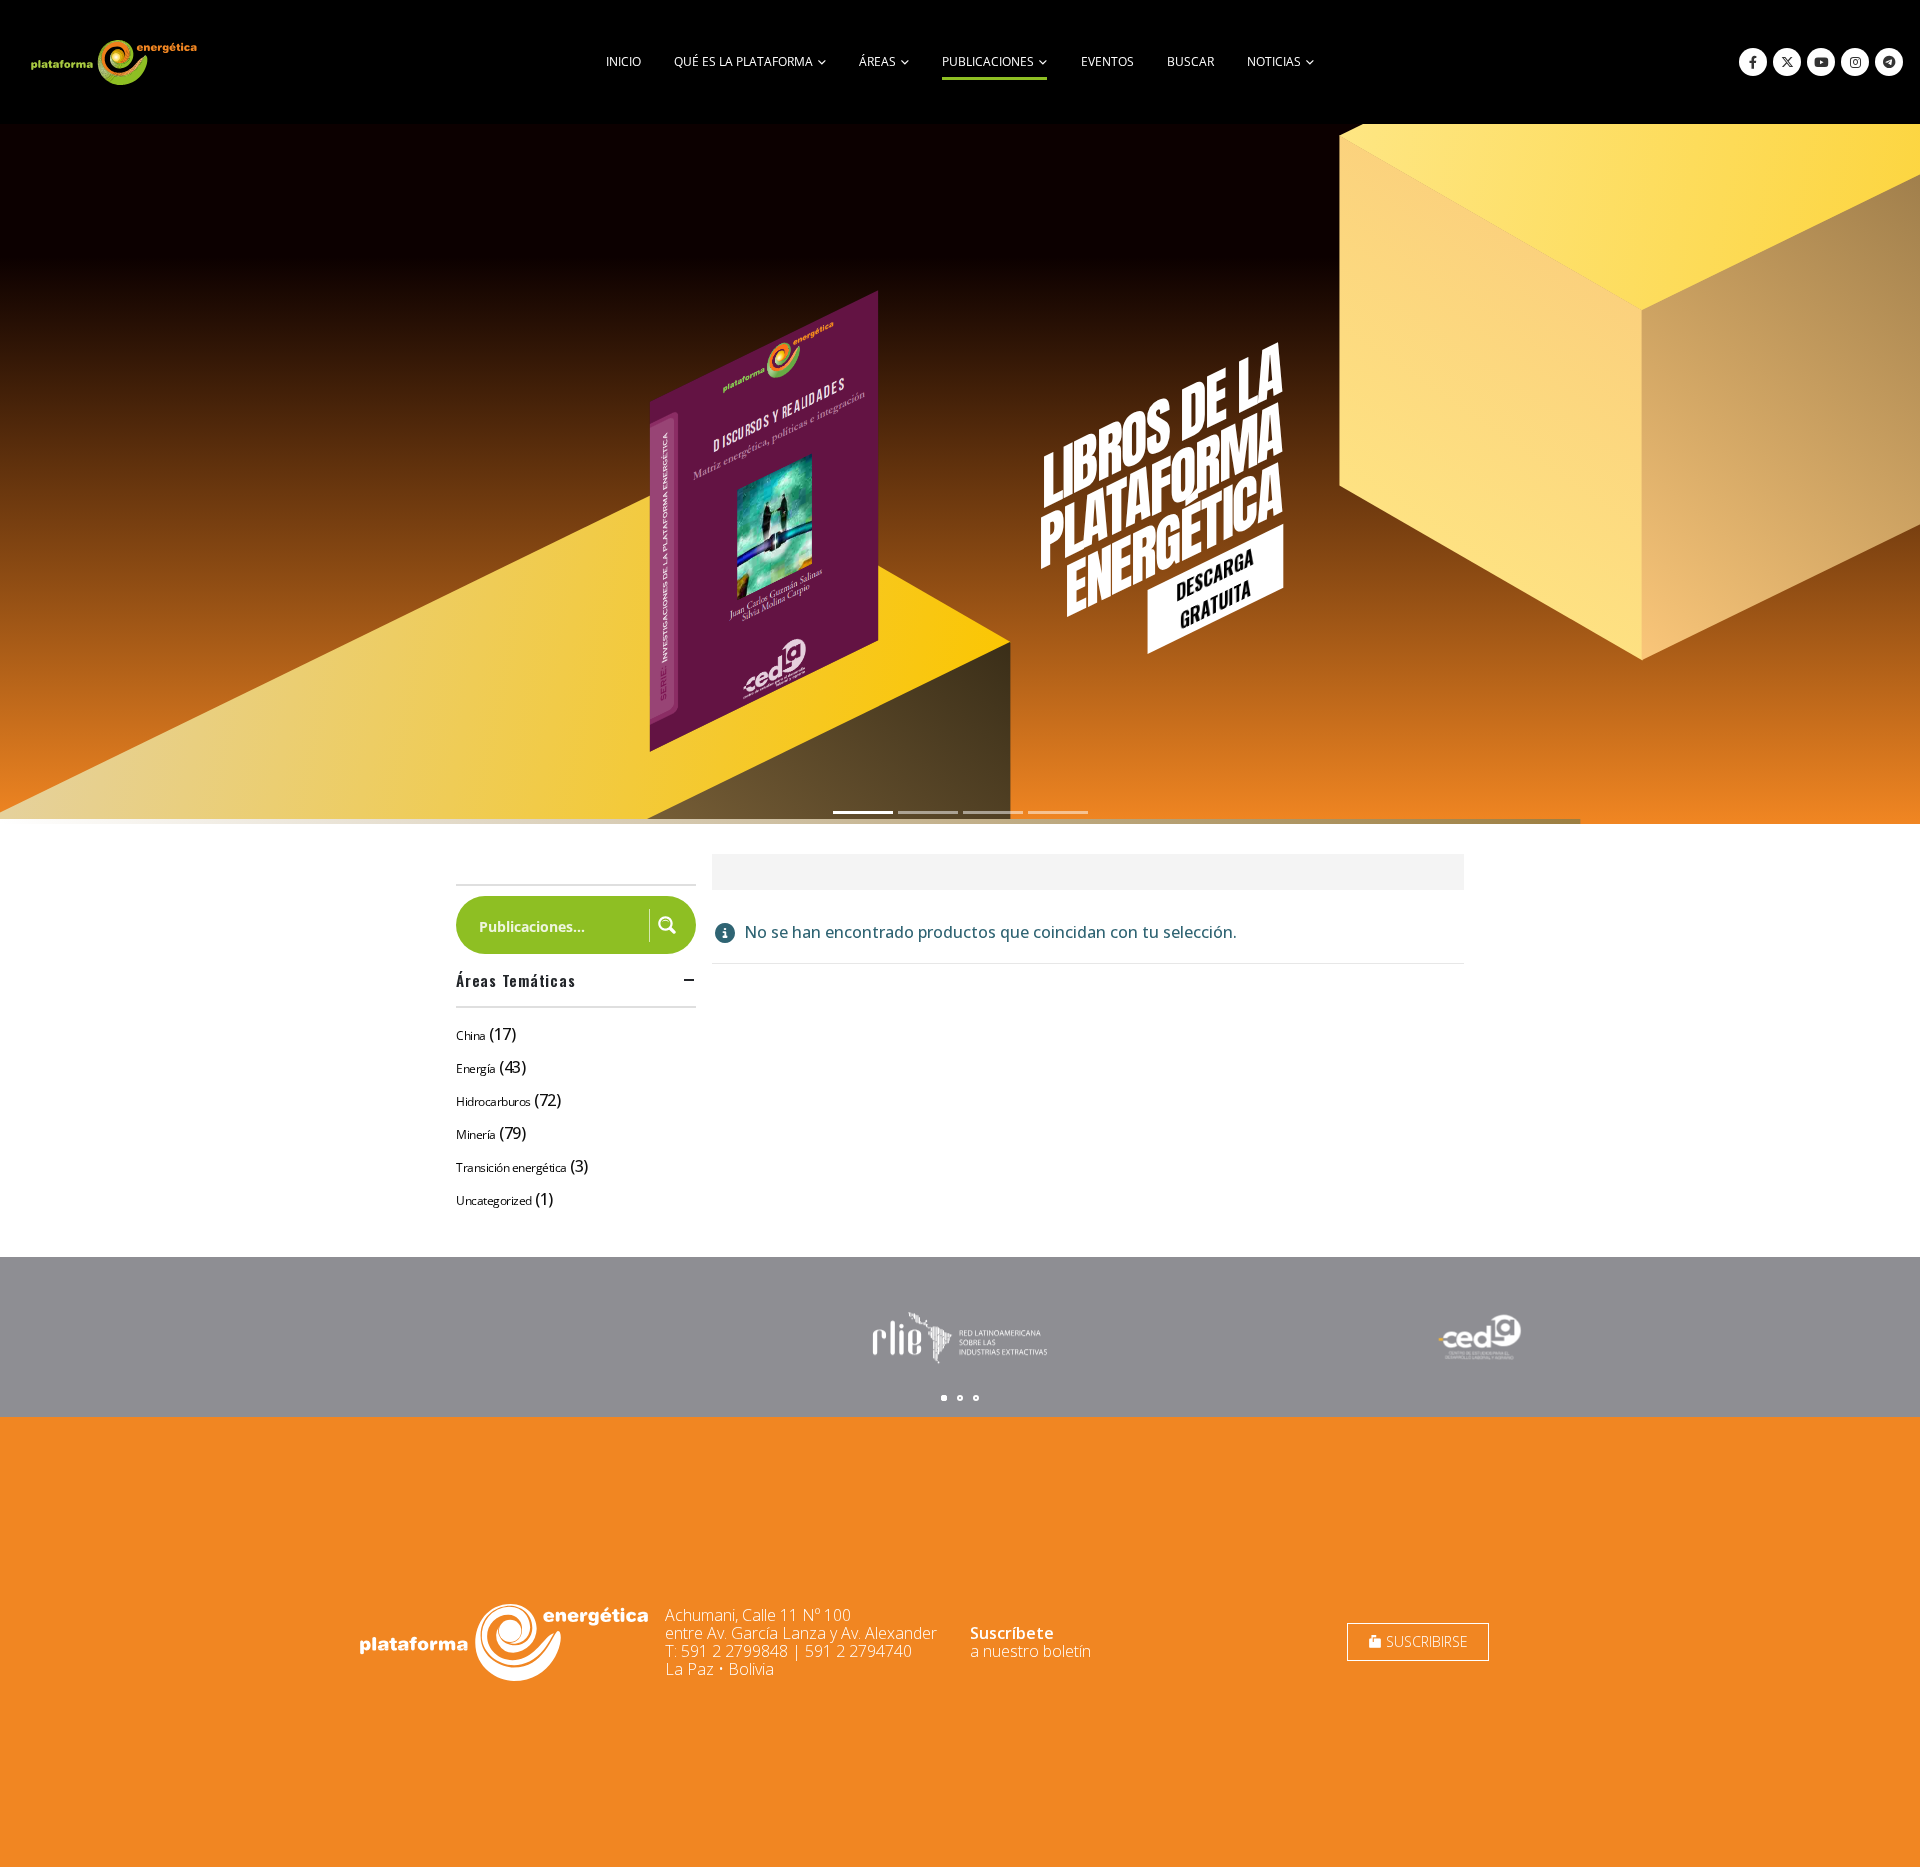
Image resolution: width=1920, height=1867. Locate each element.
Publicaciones (988, 61)
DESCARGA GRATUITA (1214, 588)
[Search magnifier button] (667, 925)
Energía (476, 1068)
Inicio (623, 61)
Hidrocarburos (493, 1101)
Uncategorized (494, 1200)
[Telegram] (1889, 62)
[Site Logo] (116, 62)
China (471, 1035)
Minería (476, 1134)
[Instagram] (1855, 62)
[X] (1787, 62)
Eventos (1107, 61)
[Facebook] (1753, 62)
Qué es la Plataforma (743, 61)
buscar (1190, 61)
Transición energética (511, 1167)
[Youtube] (1821, 62)
